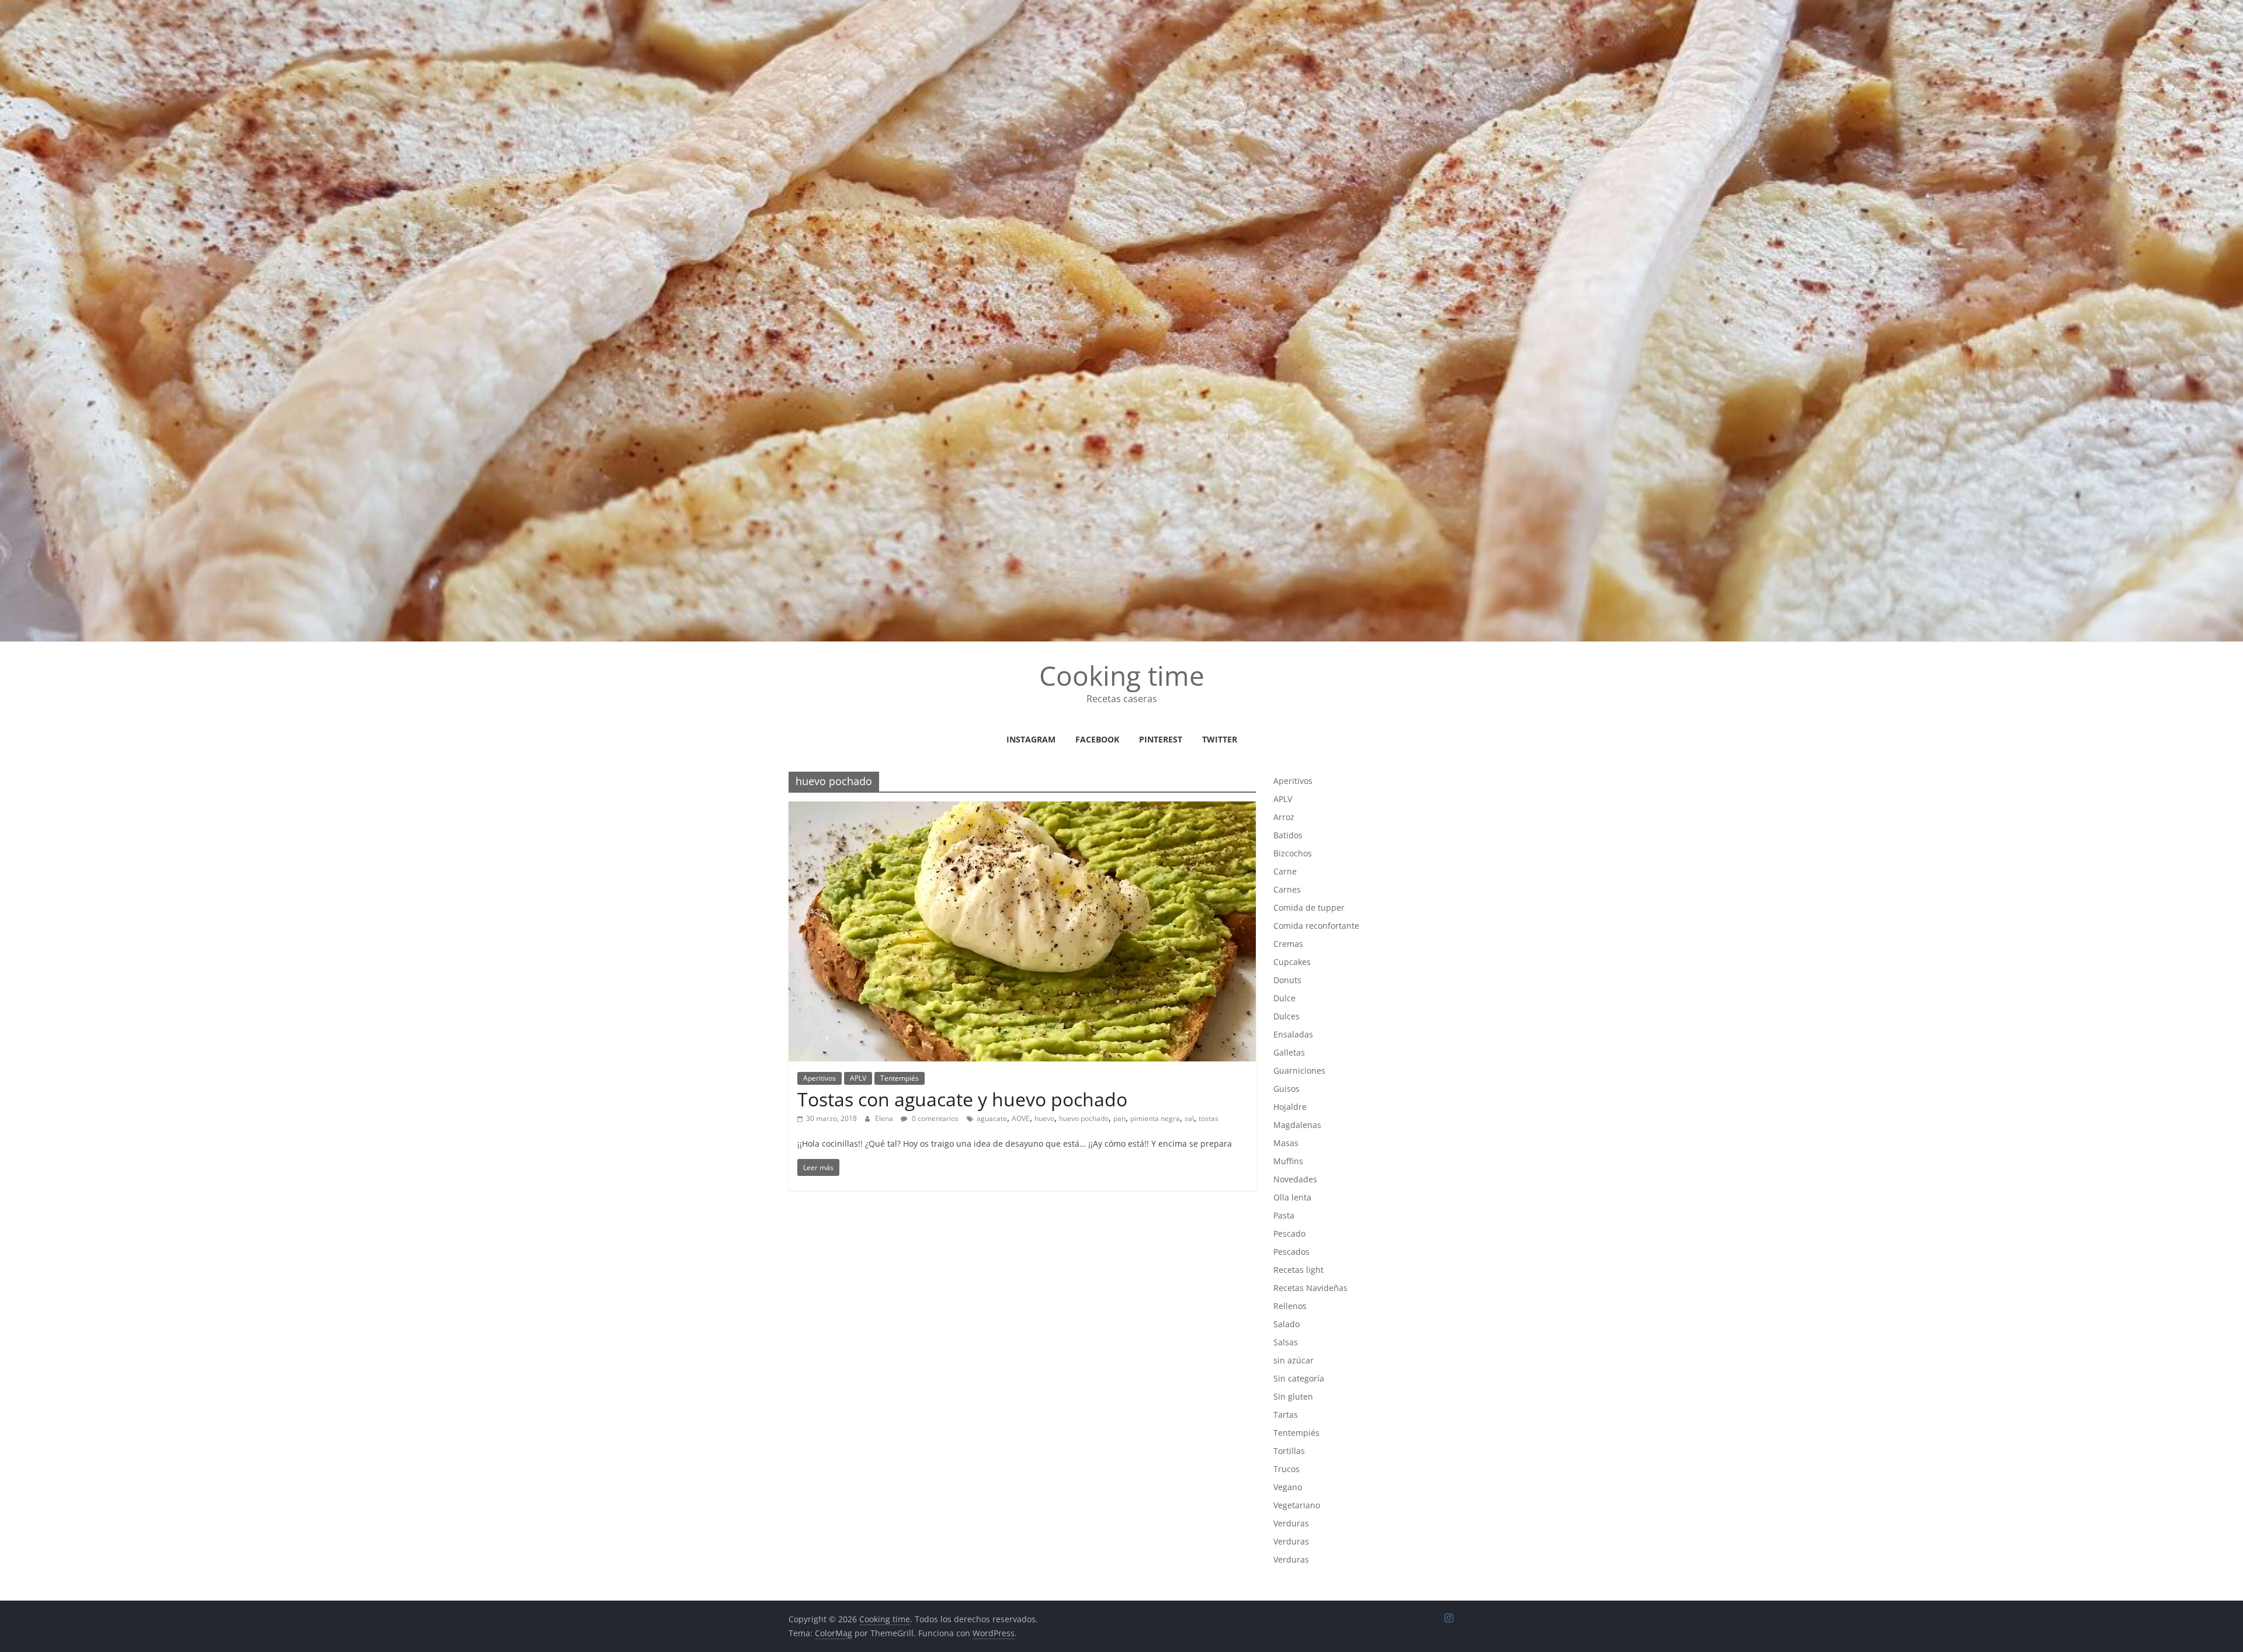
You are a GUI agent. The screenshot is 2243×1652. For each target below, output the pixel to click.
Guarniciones (1299, 1070)
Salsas (1286, 1342)
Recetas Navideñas (1310, 1288)
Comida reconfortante (1316, 926)
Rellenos (1290, 1306)
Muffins (1288, 1161)
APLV (858, 1078)
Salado (1287, 1324)
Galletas (1289, 1052)
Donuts (1287, 980)
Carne (1285, 871)
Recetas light (1298, 1270)
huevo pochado (1084, 1118)
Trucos (1287, 1469)
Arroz (1284, 817)
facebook (1097, 739)
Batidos (1288, 835)
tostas (1209, 1118)
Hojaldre (1290, 1107)
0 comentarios (934, 1118)
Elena (885, 1118)
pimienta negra (1155, 1118)
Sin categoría (1299, 1378)
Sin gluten (1293, 1396)
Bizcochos (1293, 853)
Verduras (1291, 1523)
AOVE (1021, 1118)
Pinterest (1161, 739)
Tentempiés (900, 1078)
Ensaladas (1293, 1034)
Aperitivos (820, 1078)
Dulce (1284, 998)
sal (1189, 1118)
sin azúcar (1294, 1360)
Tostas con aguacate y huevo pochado (962, 1099)
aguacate (992, 1118)
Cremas (1288, 944)
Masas (1286, 1143)
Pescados (1291, 1252)
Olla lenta (1292, 1197)
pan (1119, 1118)
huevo (1044, 1118)
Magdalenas (1297, 1125)
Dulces (1287, 1016)
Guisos (1287, 1089)
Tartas (1286, 1415)
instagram (1031, 739)
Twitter (1220, 739)
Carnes (1287, 889)
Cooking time (1122, 675)
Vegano (1288, 1487)
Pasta (1284, 1215)
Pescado (1289, 1233)
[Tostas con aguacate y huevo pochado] (1022, 808)
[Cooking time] (1121, 7)
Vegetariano (1297, 1505)
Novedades (1295, 1179)
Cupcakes (1292, 962)
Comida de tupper (1309, 907)
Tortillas (1289, 1451)
